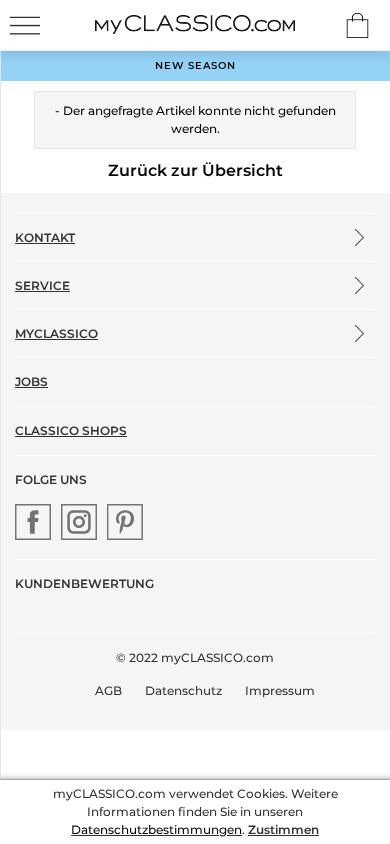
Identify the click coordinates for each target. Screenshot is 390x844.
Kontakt (45, 237)
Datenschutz (183, 690)
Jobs (31, 381)
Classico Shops (71, 430)
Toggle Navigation (25, 25)
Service (42, 285)
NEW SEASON (195, 65)
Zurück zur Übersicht (195, 170)
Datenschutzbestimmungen (156, 829)
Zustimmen (283, 829)
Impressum (280, 690)
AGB (108, 690)
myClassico (56, 333)
